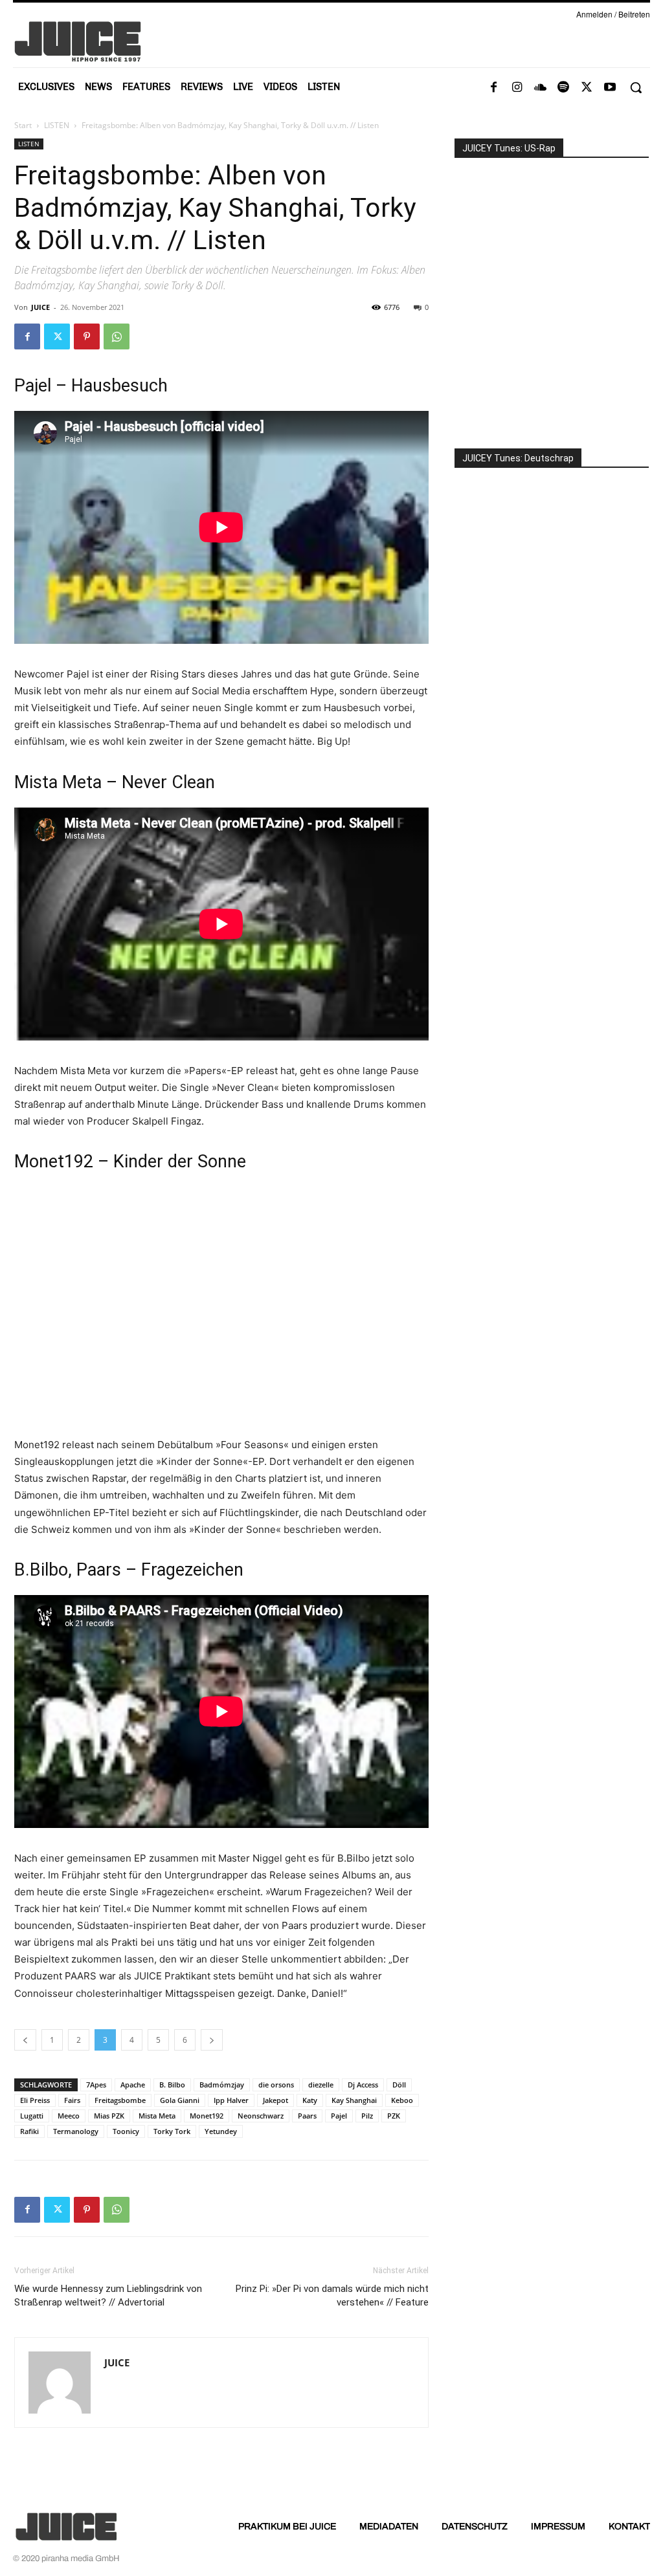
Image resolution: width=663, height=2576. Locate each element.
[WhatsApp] (117, 336)
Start (23, 125)
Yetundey (221, 2131)
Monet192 (207, 2116)
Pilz (367, 2116)
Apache (133, 2085)
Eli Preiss (35, 2100)
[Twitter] (587, 88)
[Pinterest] (87, 336)
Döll (399, 2085)
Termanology (76, 2131)
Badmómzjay (222, 2085)
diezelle (321, 2085)
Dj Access (363, 2085)
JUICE (40, 307)
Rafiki (29, 2131)
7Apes (96, 2085)
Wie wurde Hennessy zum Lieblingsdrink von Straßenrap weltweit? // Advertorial (108, 2295)
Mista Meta (157, 2116)
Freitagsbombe (120, 2100)
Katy (310, 2100)
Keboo (402, 2100)
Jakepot (275, 2100)
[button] (636, 87)
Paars (307, 2116)
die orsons (276, 2085)
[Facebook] (493, 88)
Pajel (339, 2116)
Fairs (72, 2100)
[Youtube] (610, 88)
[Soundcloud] (540, 88)
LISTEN (57, 125)
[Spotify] (563, 88)
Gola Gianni (180, 2100)
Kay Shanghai (354, 2100)
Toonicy (126, 2131)
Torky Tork (172, 2131)
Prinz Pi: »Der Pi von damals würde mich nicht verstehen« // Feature (332, 2295)
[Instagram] (517, 88)
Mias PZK (109, 2116)
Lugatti (32, 2116)
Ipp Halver (231, 2100)
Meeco (69, 2116)
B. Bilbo (172, 2085)
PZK (394, 2116)
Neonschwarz (261, 2116)
